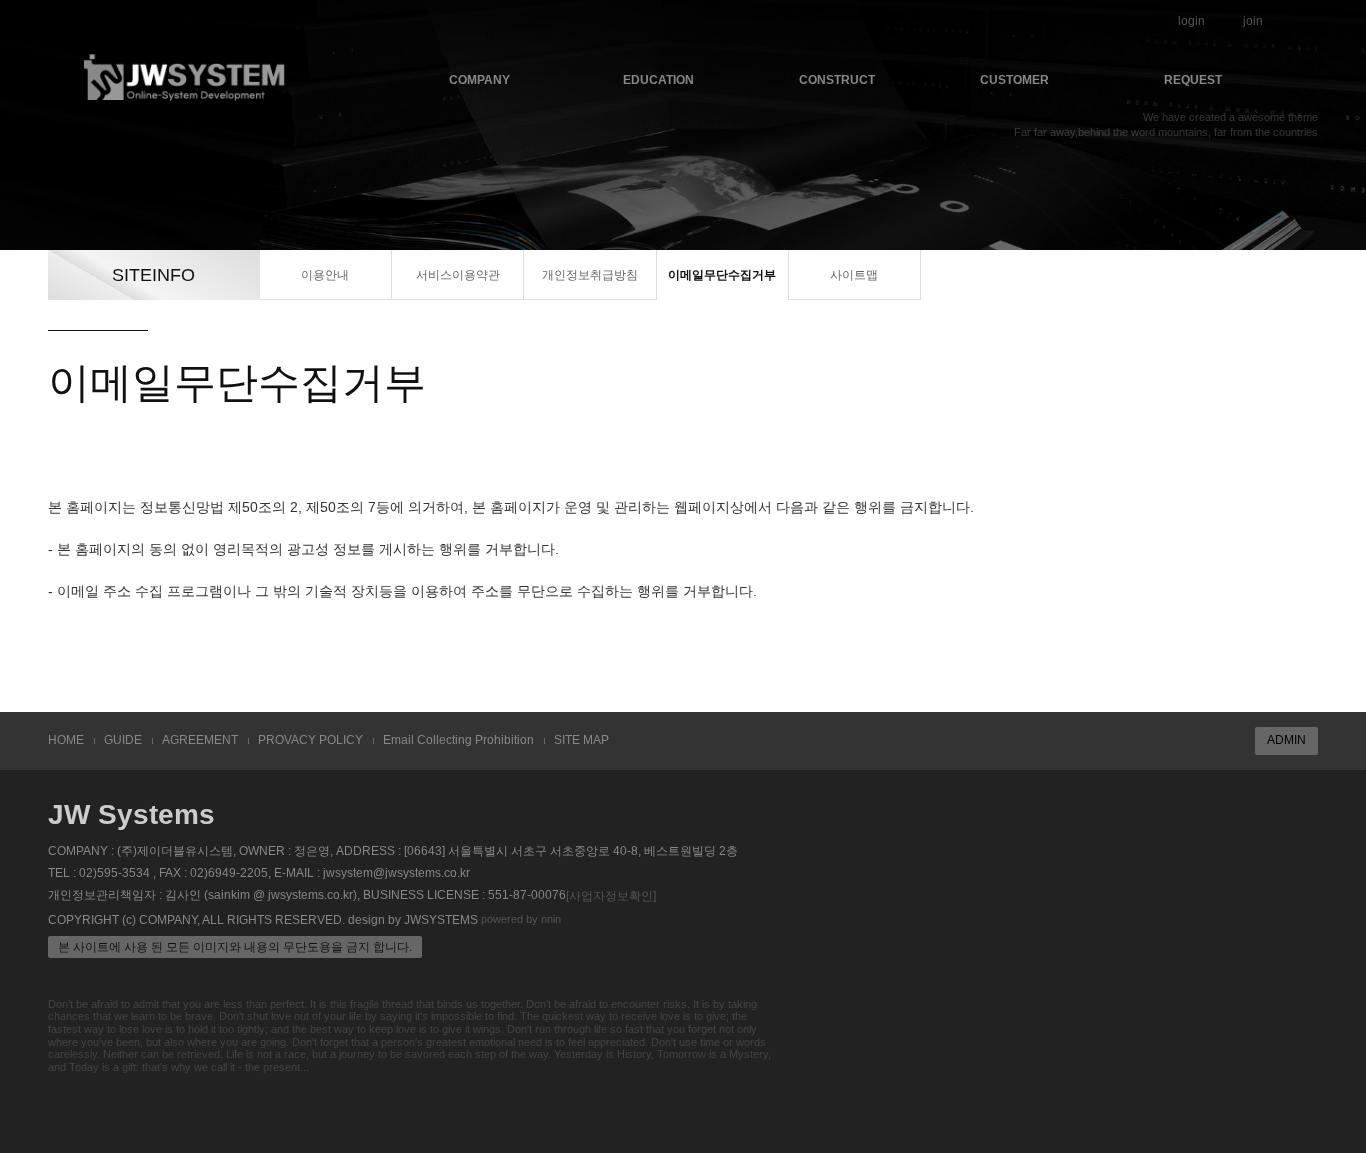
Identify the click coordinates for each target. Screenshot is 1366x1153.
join (1253, 21)
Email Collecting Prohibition (458, 740)
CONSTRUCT (837, 80)
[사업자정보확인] (611, 896)
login (1191, 21)
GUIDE (123, 740)
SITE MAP (581, 740)
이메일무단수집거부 (722, 275)
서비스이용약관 (458, 275)
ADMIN (1286, 740)
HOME (66, 740)
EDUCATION (658, 80)
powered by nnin (521, 919)
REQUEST (1193, 80)
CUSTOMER (1014, 80)
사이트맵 (854, 275)
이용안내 (325, 275)
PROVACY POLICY (310, 740)
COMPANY (479, 80)
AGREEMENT (200, 740)
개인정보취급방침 (590, 275)
